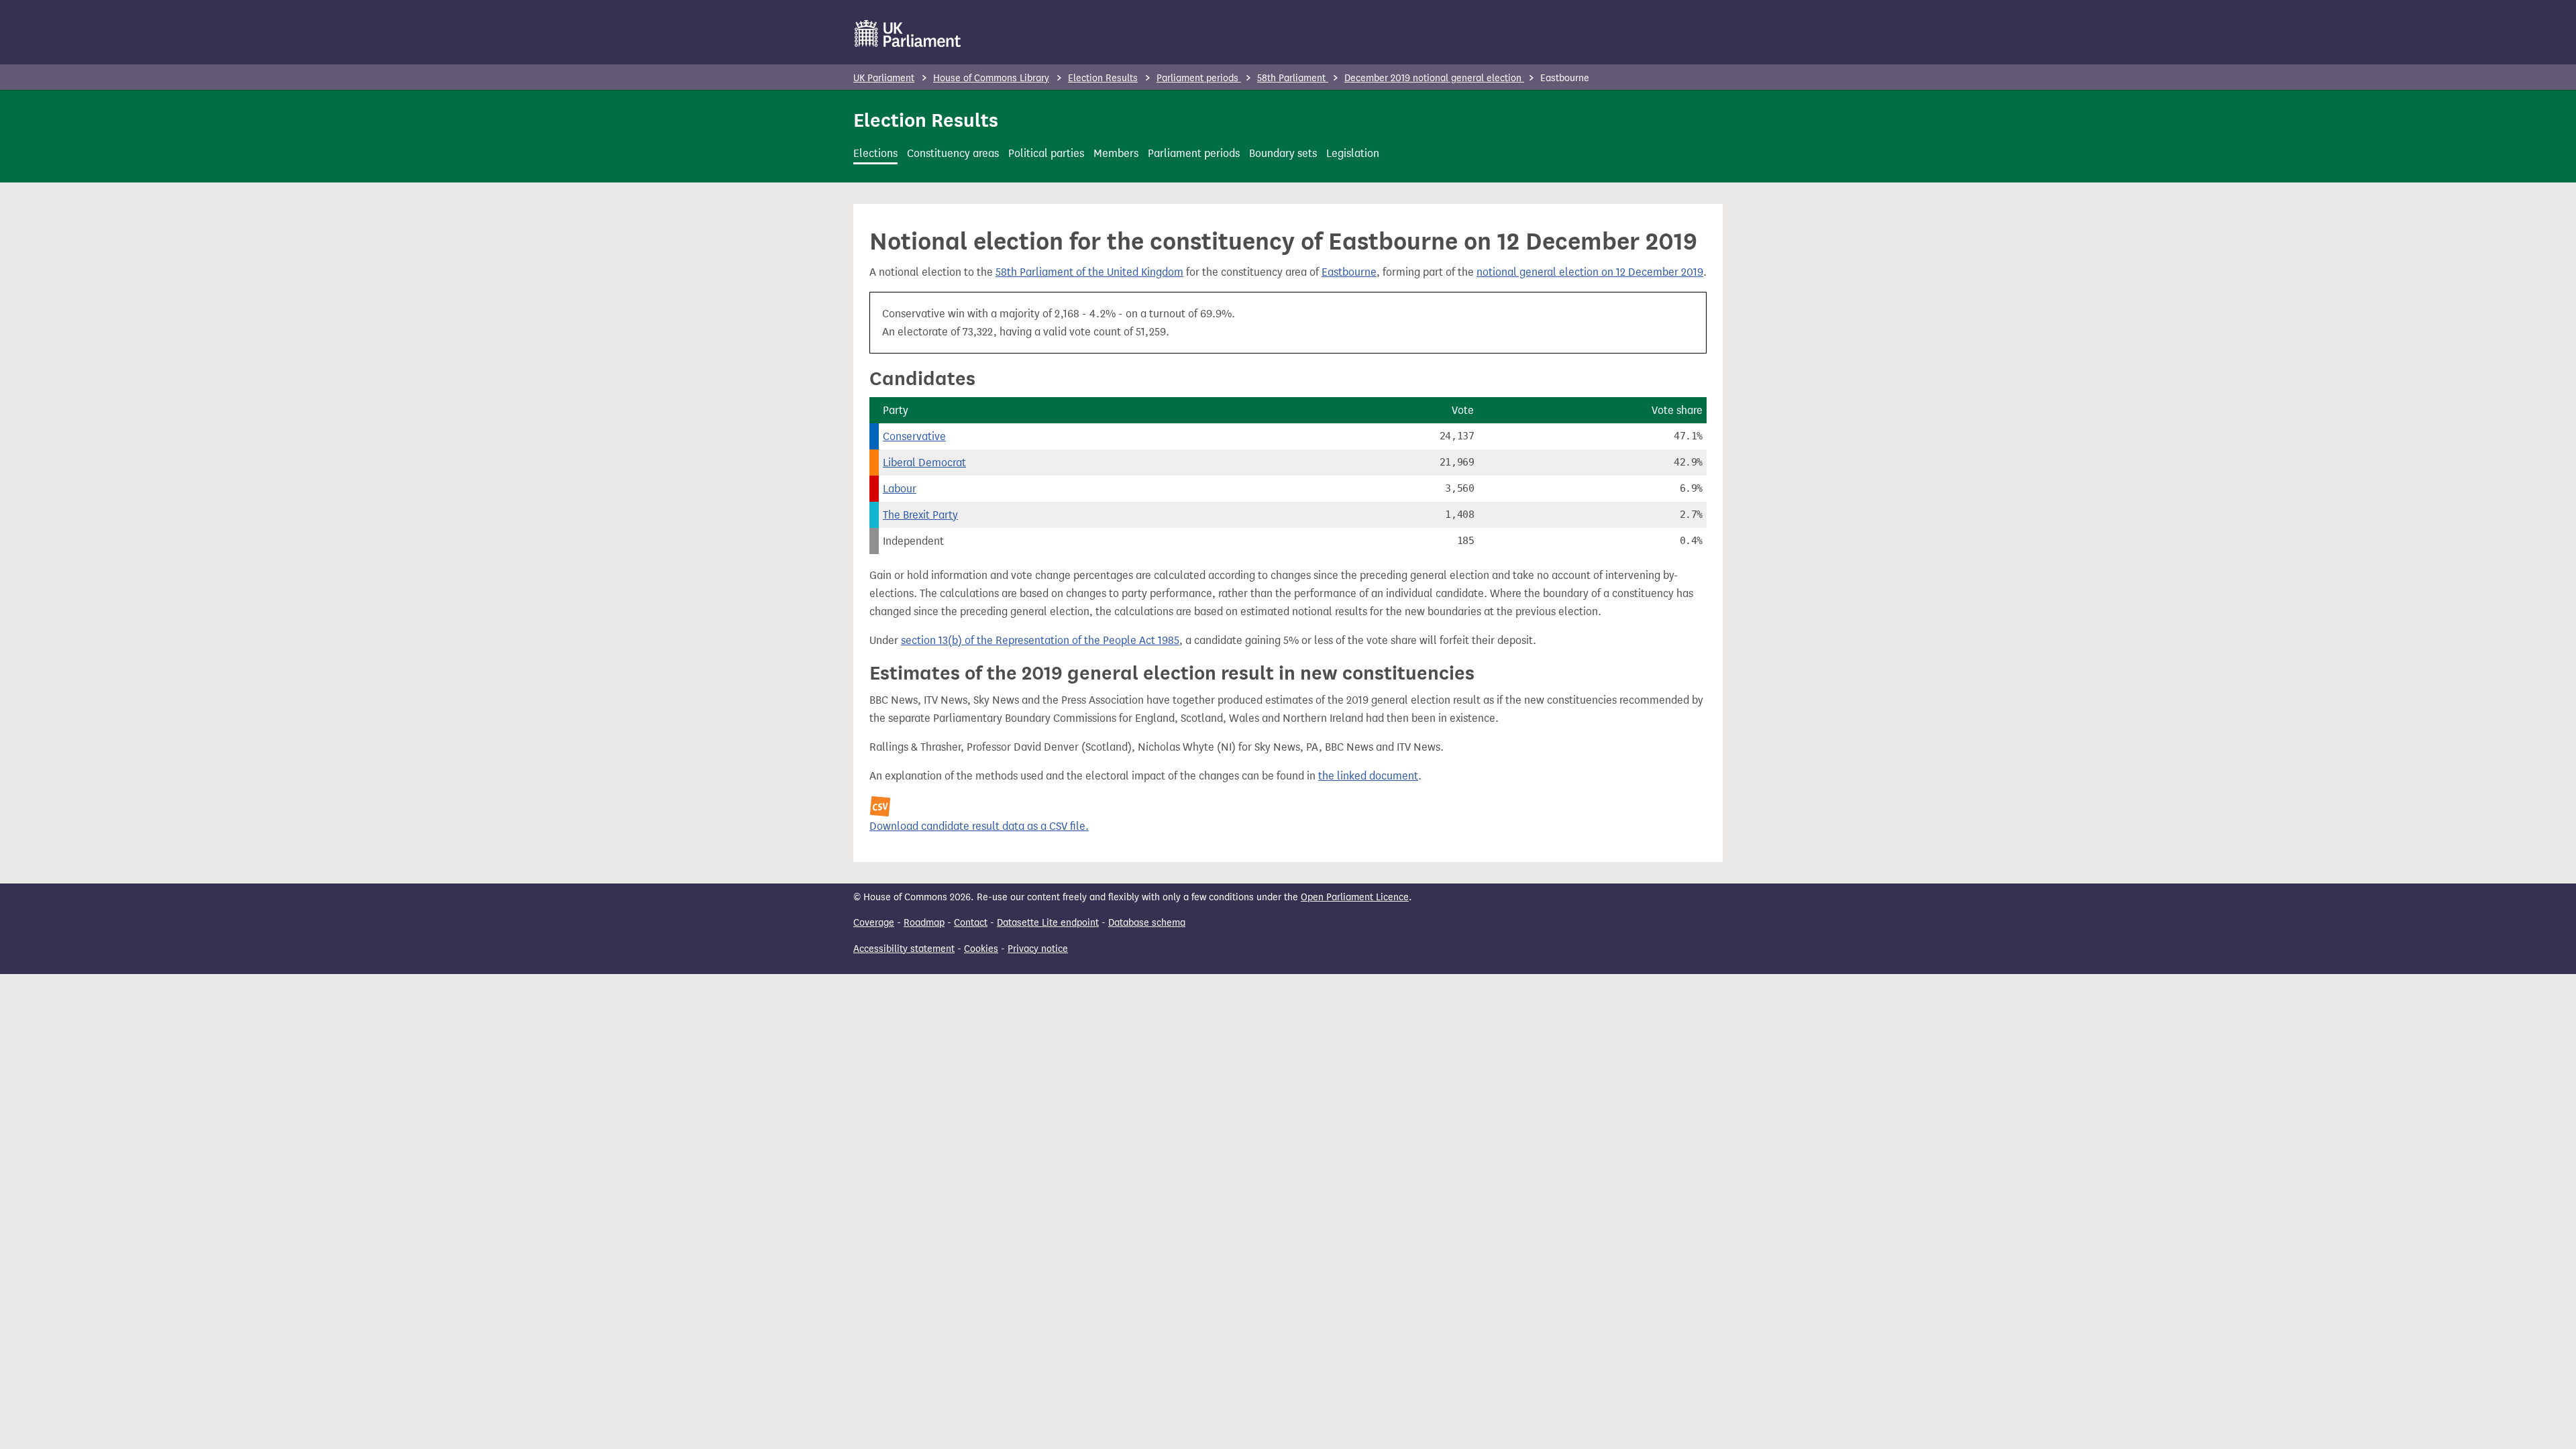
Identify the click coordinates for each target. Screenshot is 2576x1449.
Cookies (981, 949)
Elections (875, 153)
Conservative (914, 436)
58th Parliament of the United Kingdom (1089, 272)
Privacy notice (1038, 949)
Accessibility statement (904, 949)
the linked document (1368, 776)
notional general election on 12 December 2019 (1590, 272)
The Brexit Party (920, 515)
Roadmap (924, 923)
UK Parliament (884, 78)
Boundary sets (1283, 153)
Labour (900, 489)
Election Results (1103, 78)
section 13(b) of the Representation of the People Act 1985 (1040, 640)
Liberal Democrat (924, 463)
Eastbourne (1349, 272)
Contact (971, 923)
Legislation (1353, 153)
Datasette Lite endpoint (1048, 923)
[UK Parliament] (908, 34)
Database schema (1147, 923)
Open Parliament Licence (1355, 897)
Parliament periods (1199, 78)
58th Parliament (1293, 78)
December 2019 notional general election (1434, 78)
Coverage (874, 923)
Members (1116, 153)
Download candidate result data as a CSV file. (979, 826)
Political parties (1046, 153)
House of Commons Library (991, 78)
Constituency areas (953, 153)
